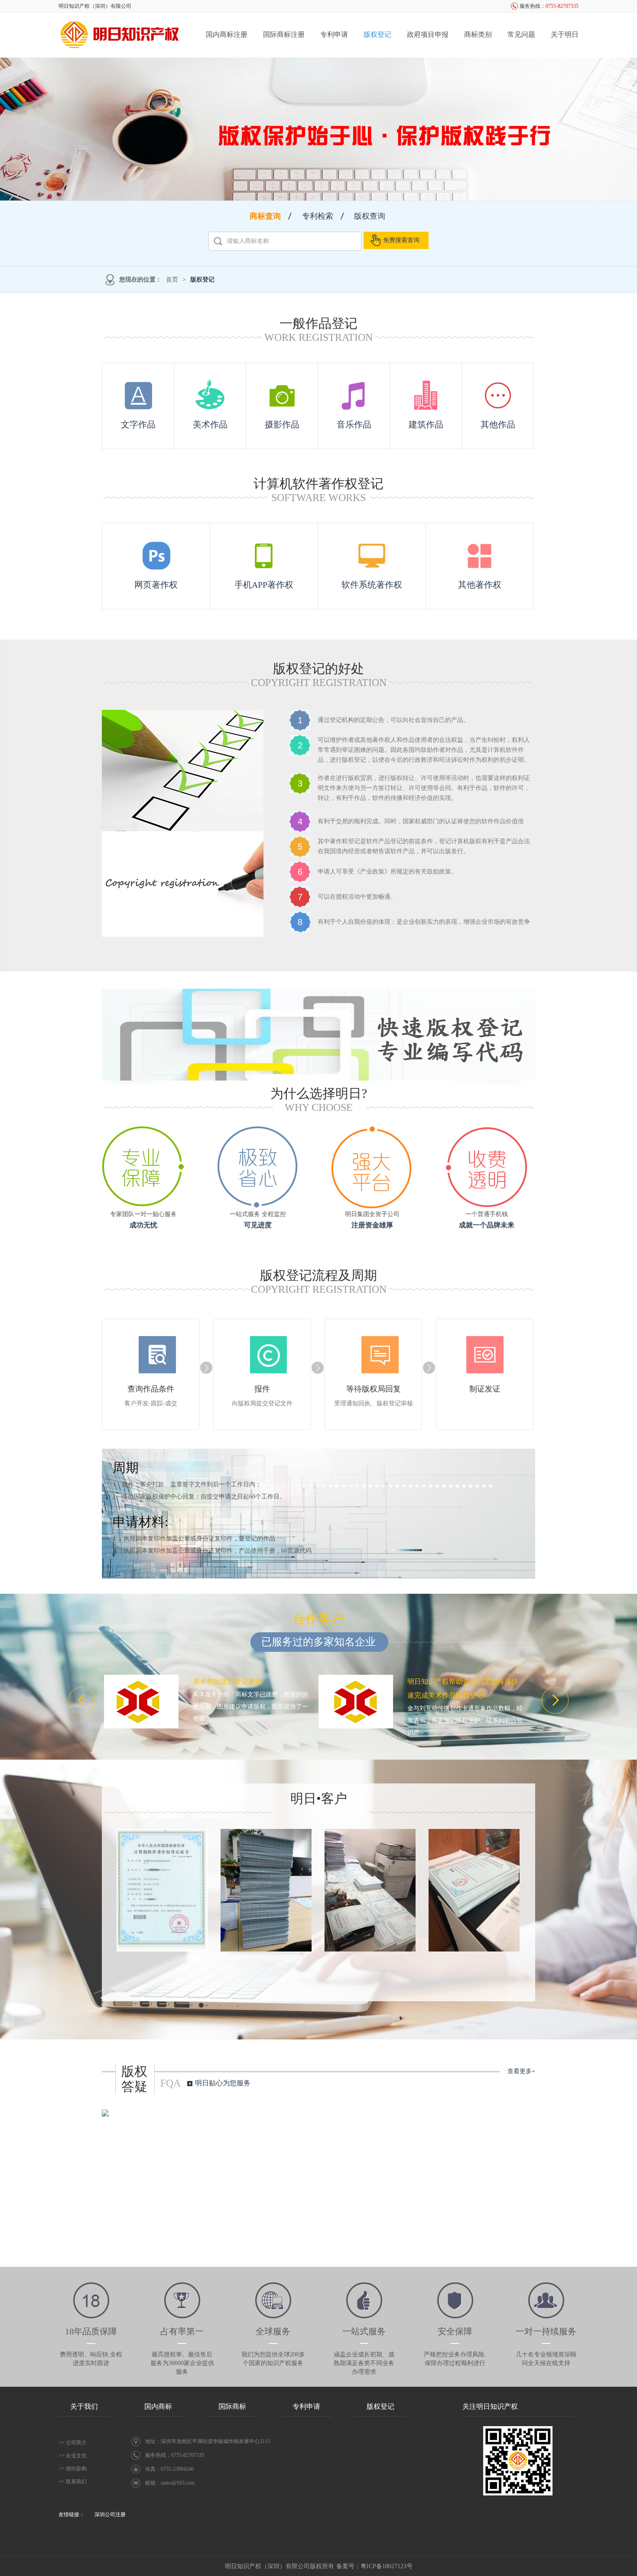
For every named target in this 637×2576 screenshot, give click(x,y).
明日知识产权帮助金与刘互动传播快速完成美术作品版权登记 (463, 1688)
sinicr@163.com (178, 2483)
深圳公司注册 (110, 2515)
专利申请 (334, 34)
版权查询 (370, 216)
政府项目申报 (428, 34)
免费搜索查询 (401, 240)
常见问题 (521, 34)
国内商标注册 (227, 34)
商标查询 (265, 216)
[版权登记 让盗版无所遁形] (318, 129)
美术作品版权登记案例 (227, 1681)
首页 (172, 280)
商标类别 (478, 34)
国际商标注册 (284, 34)
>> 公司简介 (73, 2443)
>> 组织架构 (73, 2469)
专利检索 (318, 216)
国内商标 (158, 2406)
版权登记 (377, 34)
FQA (171, 2083)
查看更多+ (521, 2071)
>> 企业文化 (73, 2456)
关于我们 (84, 2406)
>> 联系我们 (73, 2482)
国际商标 (232, 2406)
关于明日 (565, 34)
